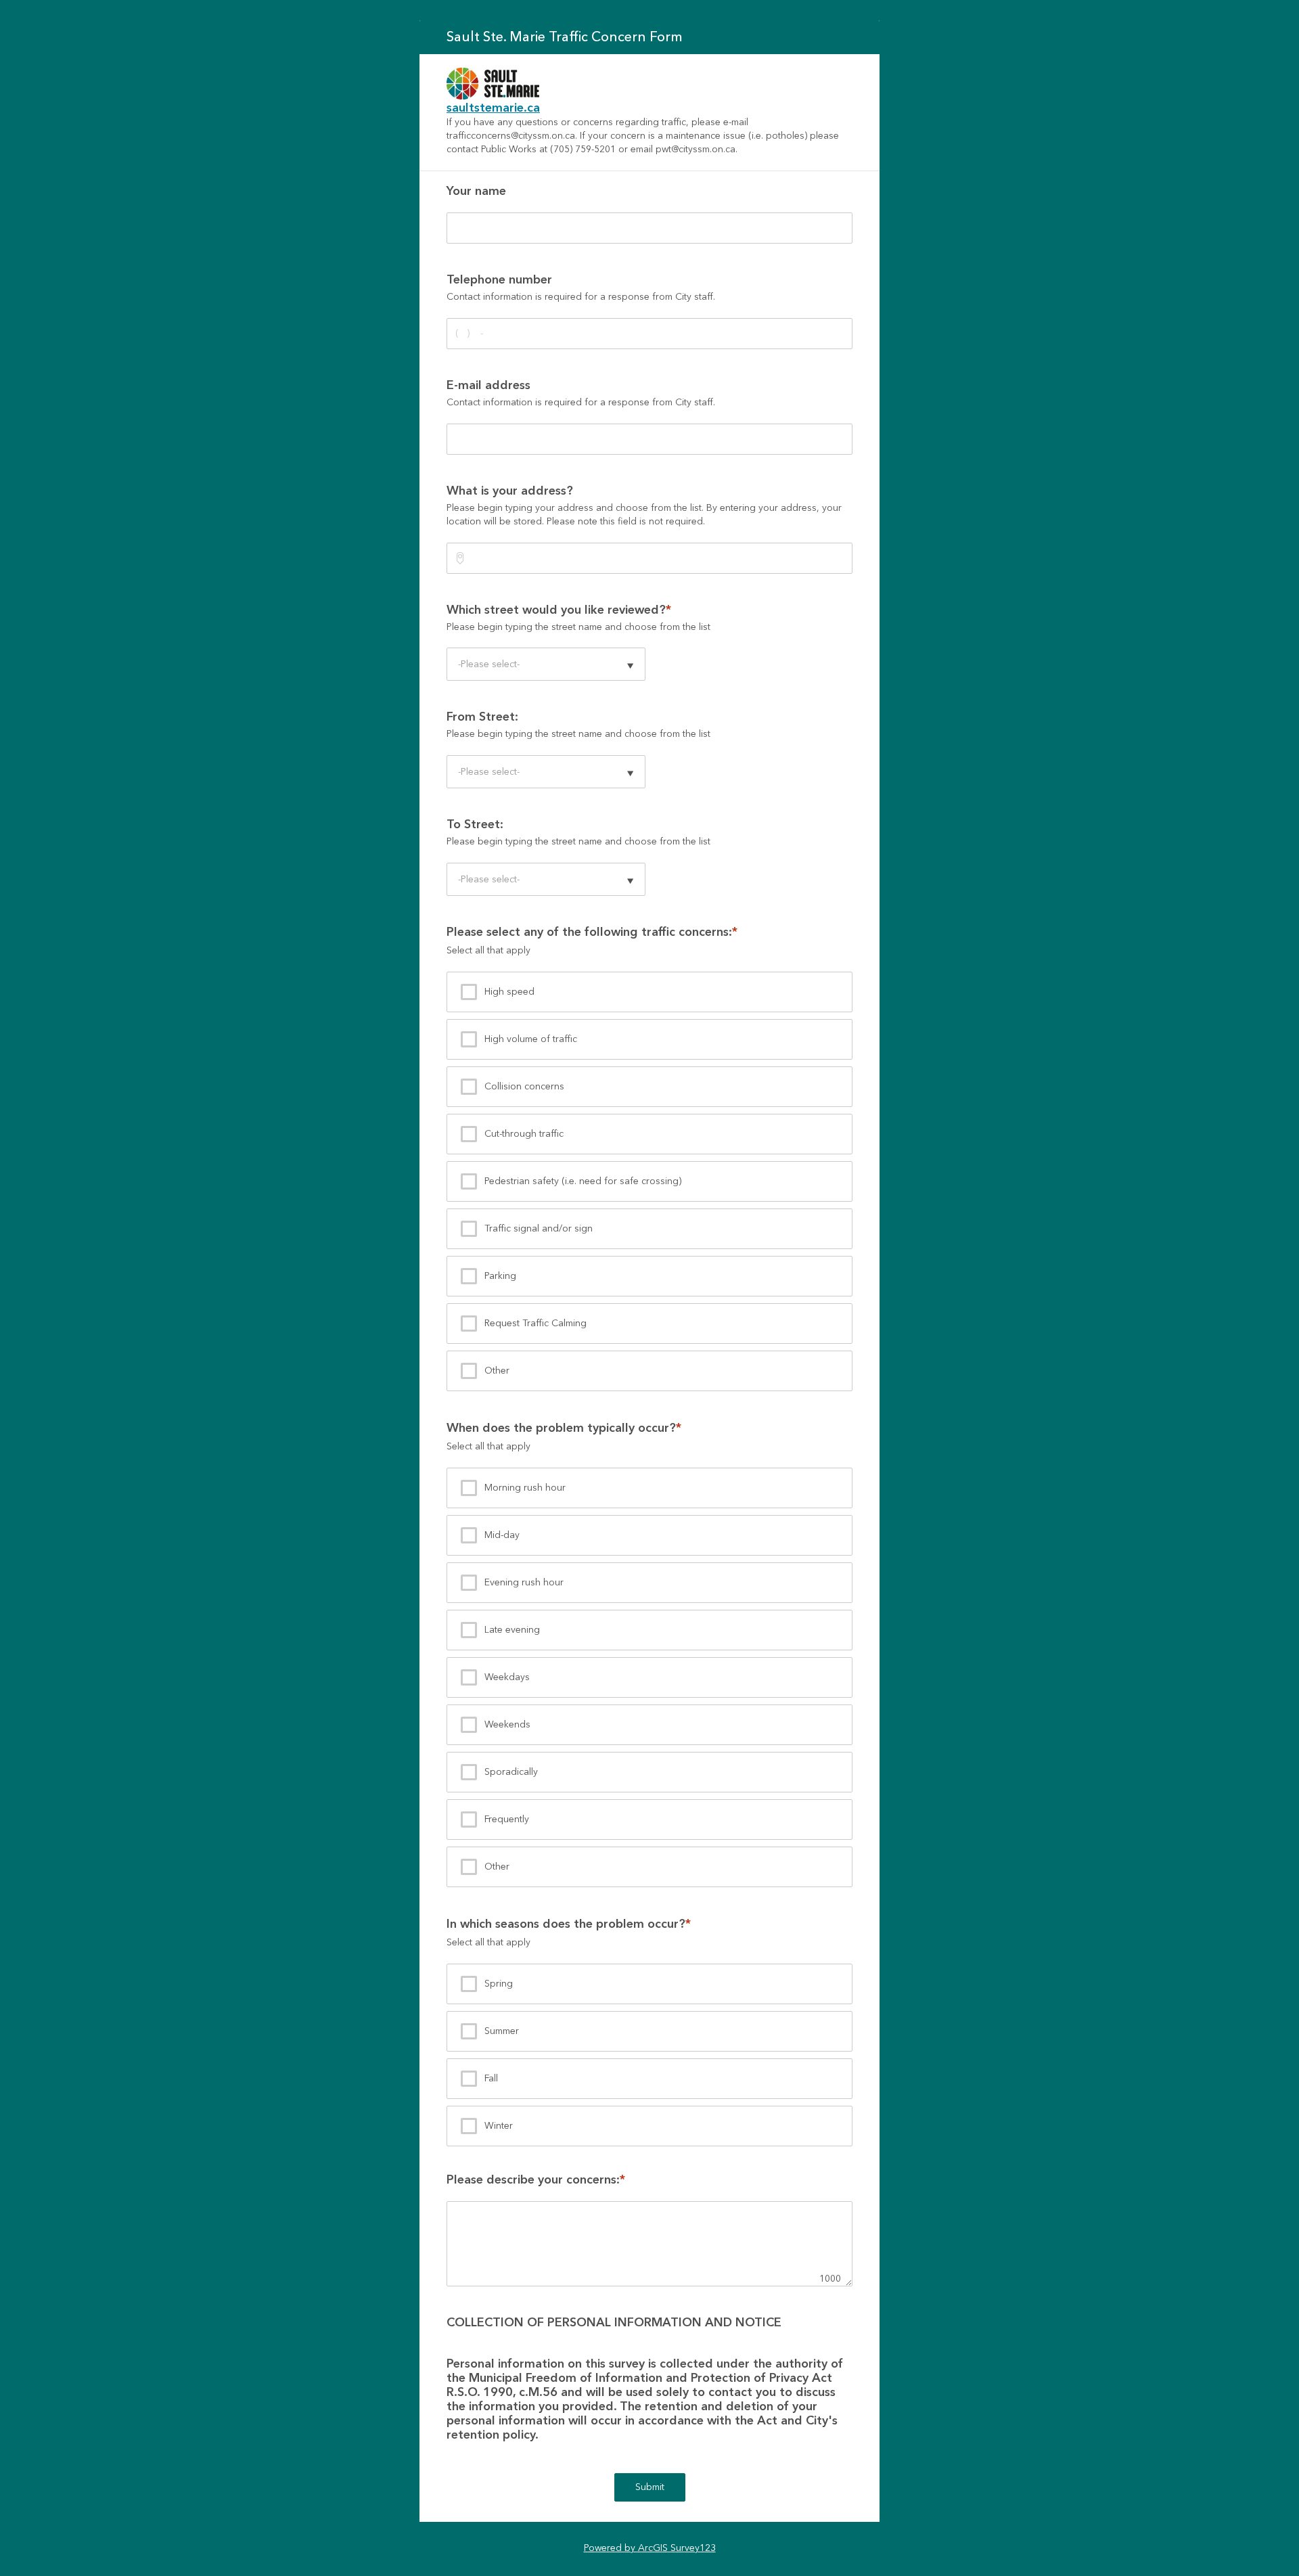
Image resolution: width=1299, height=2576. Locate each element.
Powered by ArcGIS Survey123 (650, 2548)
